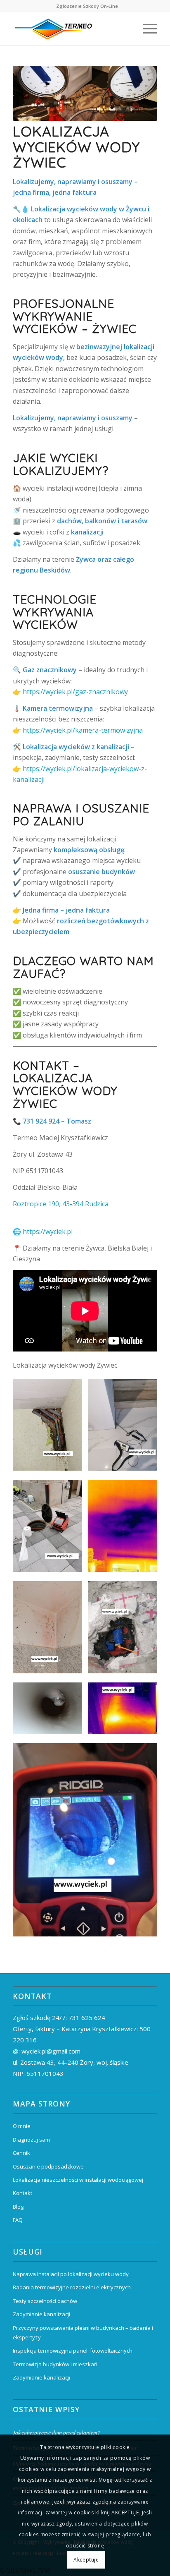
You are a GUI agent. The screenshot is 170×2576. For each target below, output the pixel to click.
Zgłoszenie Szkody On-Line (87, 6)
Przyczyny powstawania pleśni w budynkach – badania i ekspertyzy (83, 2333)
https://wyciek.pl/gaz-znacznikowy (75, 692)
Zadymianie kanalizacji (41, 2314)
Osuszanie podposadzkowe (48, 2166)
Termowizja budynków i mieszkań (55, 2364)
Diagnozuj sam (31, 2140)
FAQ (18, 2220)
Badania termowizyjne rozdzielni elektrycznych (72, 2287)
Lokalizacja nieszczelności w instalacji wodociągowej (78, 2180)
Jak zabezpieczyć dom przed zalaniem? (58, 2432)
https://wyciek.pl (48, 1232)
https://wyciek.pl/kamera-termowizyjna (83, 730)
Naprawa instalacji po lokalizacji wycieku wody (71, 2274)
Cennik (21, 2153)
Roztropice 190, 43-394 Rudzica (61, 1204)
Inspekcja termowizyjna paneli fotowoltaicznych (73, 2351)
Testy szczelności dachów (45, 2301)
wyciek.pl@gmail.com (51, 2051)
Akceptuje (86, 2560)
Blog (18, 2207)
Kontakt (22, 2193)
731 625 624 (87, 2018)
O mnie (22, 2126)
